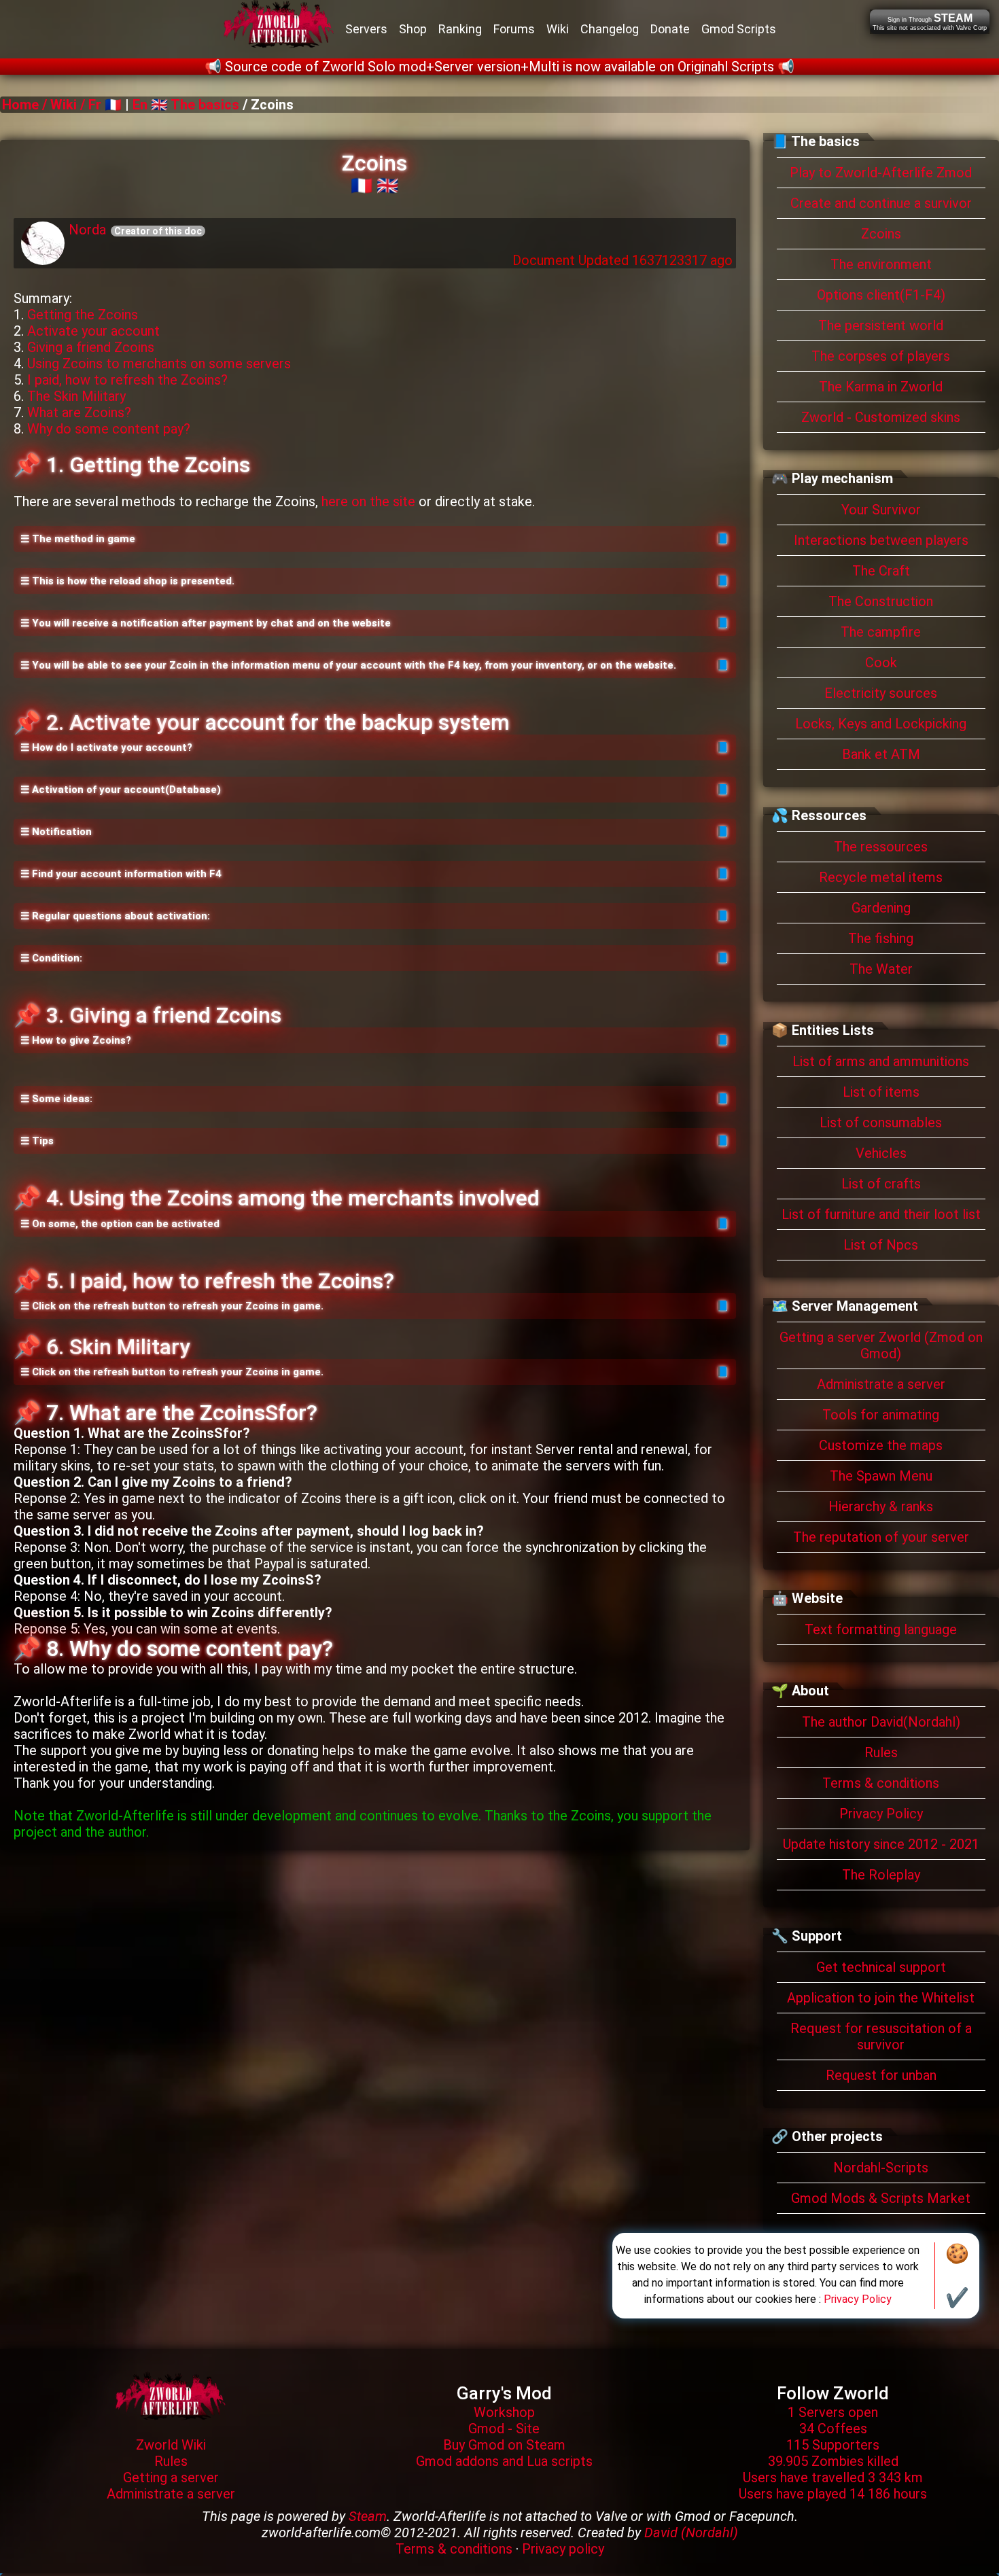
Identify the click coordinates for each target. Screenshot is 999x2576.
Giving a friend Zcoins (91, 347)
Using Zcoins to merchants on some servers (159, 364)
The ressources (881, 847)
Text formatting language (881, 1629)
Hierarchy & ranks (881, 1506)
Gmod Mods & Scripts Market (881, 2198)
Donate (670, 29)
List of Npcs (881, 1245)
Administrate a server (881, 1384)
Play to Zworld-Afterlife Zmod (881, 173)
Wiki (558, 29)
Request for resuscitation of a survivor (881, 2036)
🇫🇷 (362, 186)
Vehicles (881, 1153)
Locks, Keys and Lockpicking (881, 724)
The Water (881, 969)
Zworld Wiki (171, 2445)
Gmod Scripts (739, 29)
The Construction (881, 601)
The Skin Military (76, 396)
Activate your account (93, 331)
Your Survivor (881, 510)
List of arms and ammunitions (881, 1061)
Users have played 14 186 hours (833, 2494)
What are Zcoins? (79, 412)
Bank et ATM (881, 754)
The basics (205, 105)
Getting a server (171, 2477)
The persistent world (881, 325)
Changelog (610, 29)
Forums (514, 29)
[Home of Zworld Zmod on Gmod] (279, 29)
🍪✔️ (957, 2276)
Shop (413, 29)
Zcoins (881, 234)
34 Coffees (833, 2429)
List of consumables (881, 1123)
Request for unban (881, 2075)
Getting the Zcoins (83, 315)
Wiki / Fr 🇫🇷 (86, 105)
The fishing (881, 938)
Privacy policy (563, 2549)
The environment (881, 264)
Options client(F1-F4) (881, 295)
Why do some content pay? (109, 429)
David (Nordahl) (691, 2533)
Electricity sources (881, 693)
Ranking (460, 29)
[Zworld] (171, 2395)
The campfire (881, 632)
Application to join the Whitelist (881, 1998)
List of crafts (881, 1184)
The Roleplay (881, 1875)
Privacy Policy (881, 1814)
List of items (881, 1092)
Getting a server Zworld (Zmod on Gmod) (881, 1345)
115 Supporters (833, 2445)
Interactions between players (881, 540)
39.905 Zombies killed (833, 2461)
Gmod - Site (504, 2429)
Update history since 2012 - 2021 (881, 1844)
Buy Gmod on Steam (504, 2445)
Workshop (504, 2412)
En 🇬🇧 (150, 105)
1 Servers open (833, 2412)
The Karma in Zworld (881, 387)
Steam (368, 2516)
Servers (366, 29)
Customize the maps (881, 1445)
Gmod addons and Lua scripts (504, 2461)
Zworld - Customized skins (881, 417)
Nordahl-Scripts (881, 2168)
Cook (881, 663)
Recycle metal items (881, 877)
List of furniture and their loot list (881, 1214)
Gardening (881, 908)
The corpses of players (881, 356)
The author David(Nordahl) (881, 1722)
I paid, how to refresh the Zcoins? (127, 380)
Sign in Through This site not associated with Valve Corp (930, 22)
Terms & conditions (881, 1783)
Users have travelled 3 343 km (833, 2477)
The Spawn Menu (881, 1476)
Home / (26, 105)
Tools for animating (881, 1415)
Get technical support (881, 1967)
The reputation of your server (881, 1537)
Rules (881, 1752)
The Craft (881, 571)
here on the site (368, 501)
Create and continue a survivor (881, 203)
